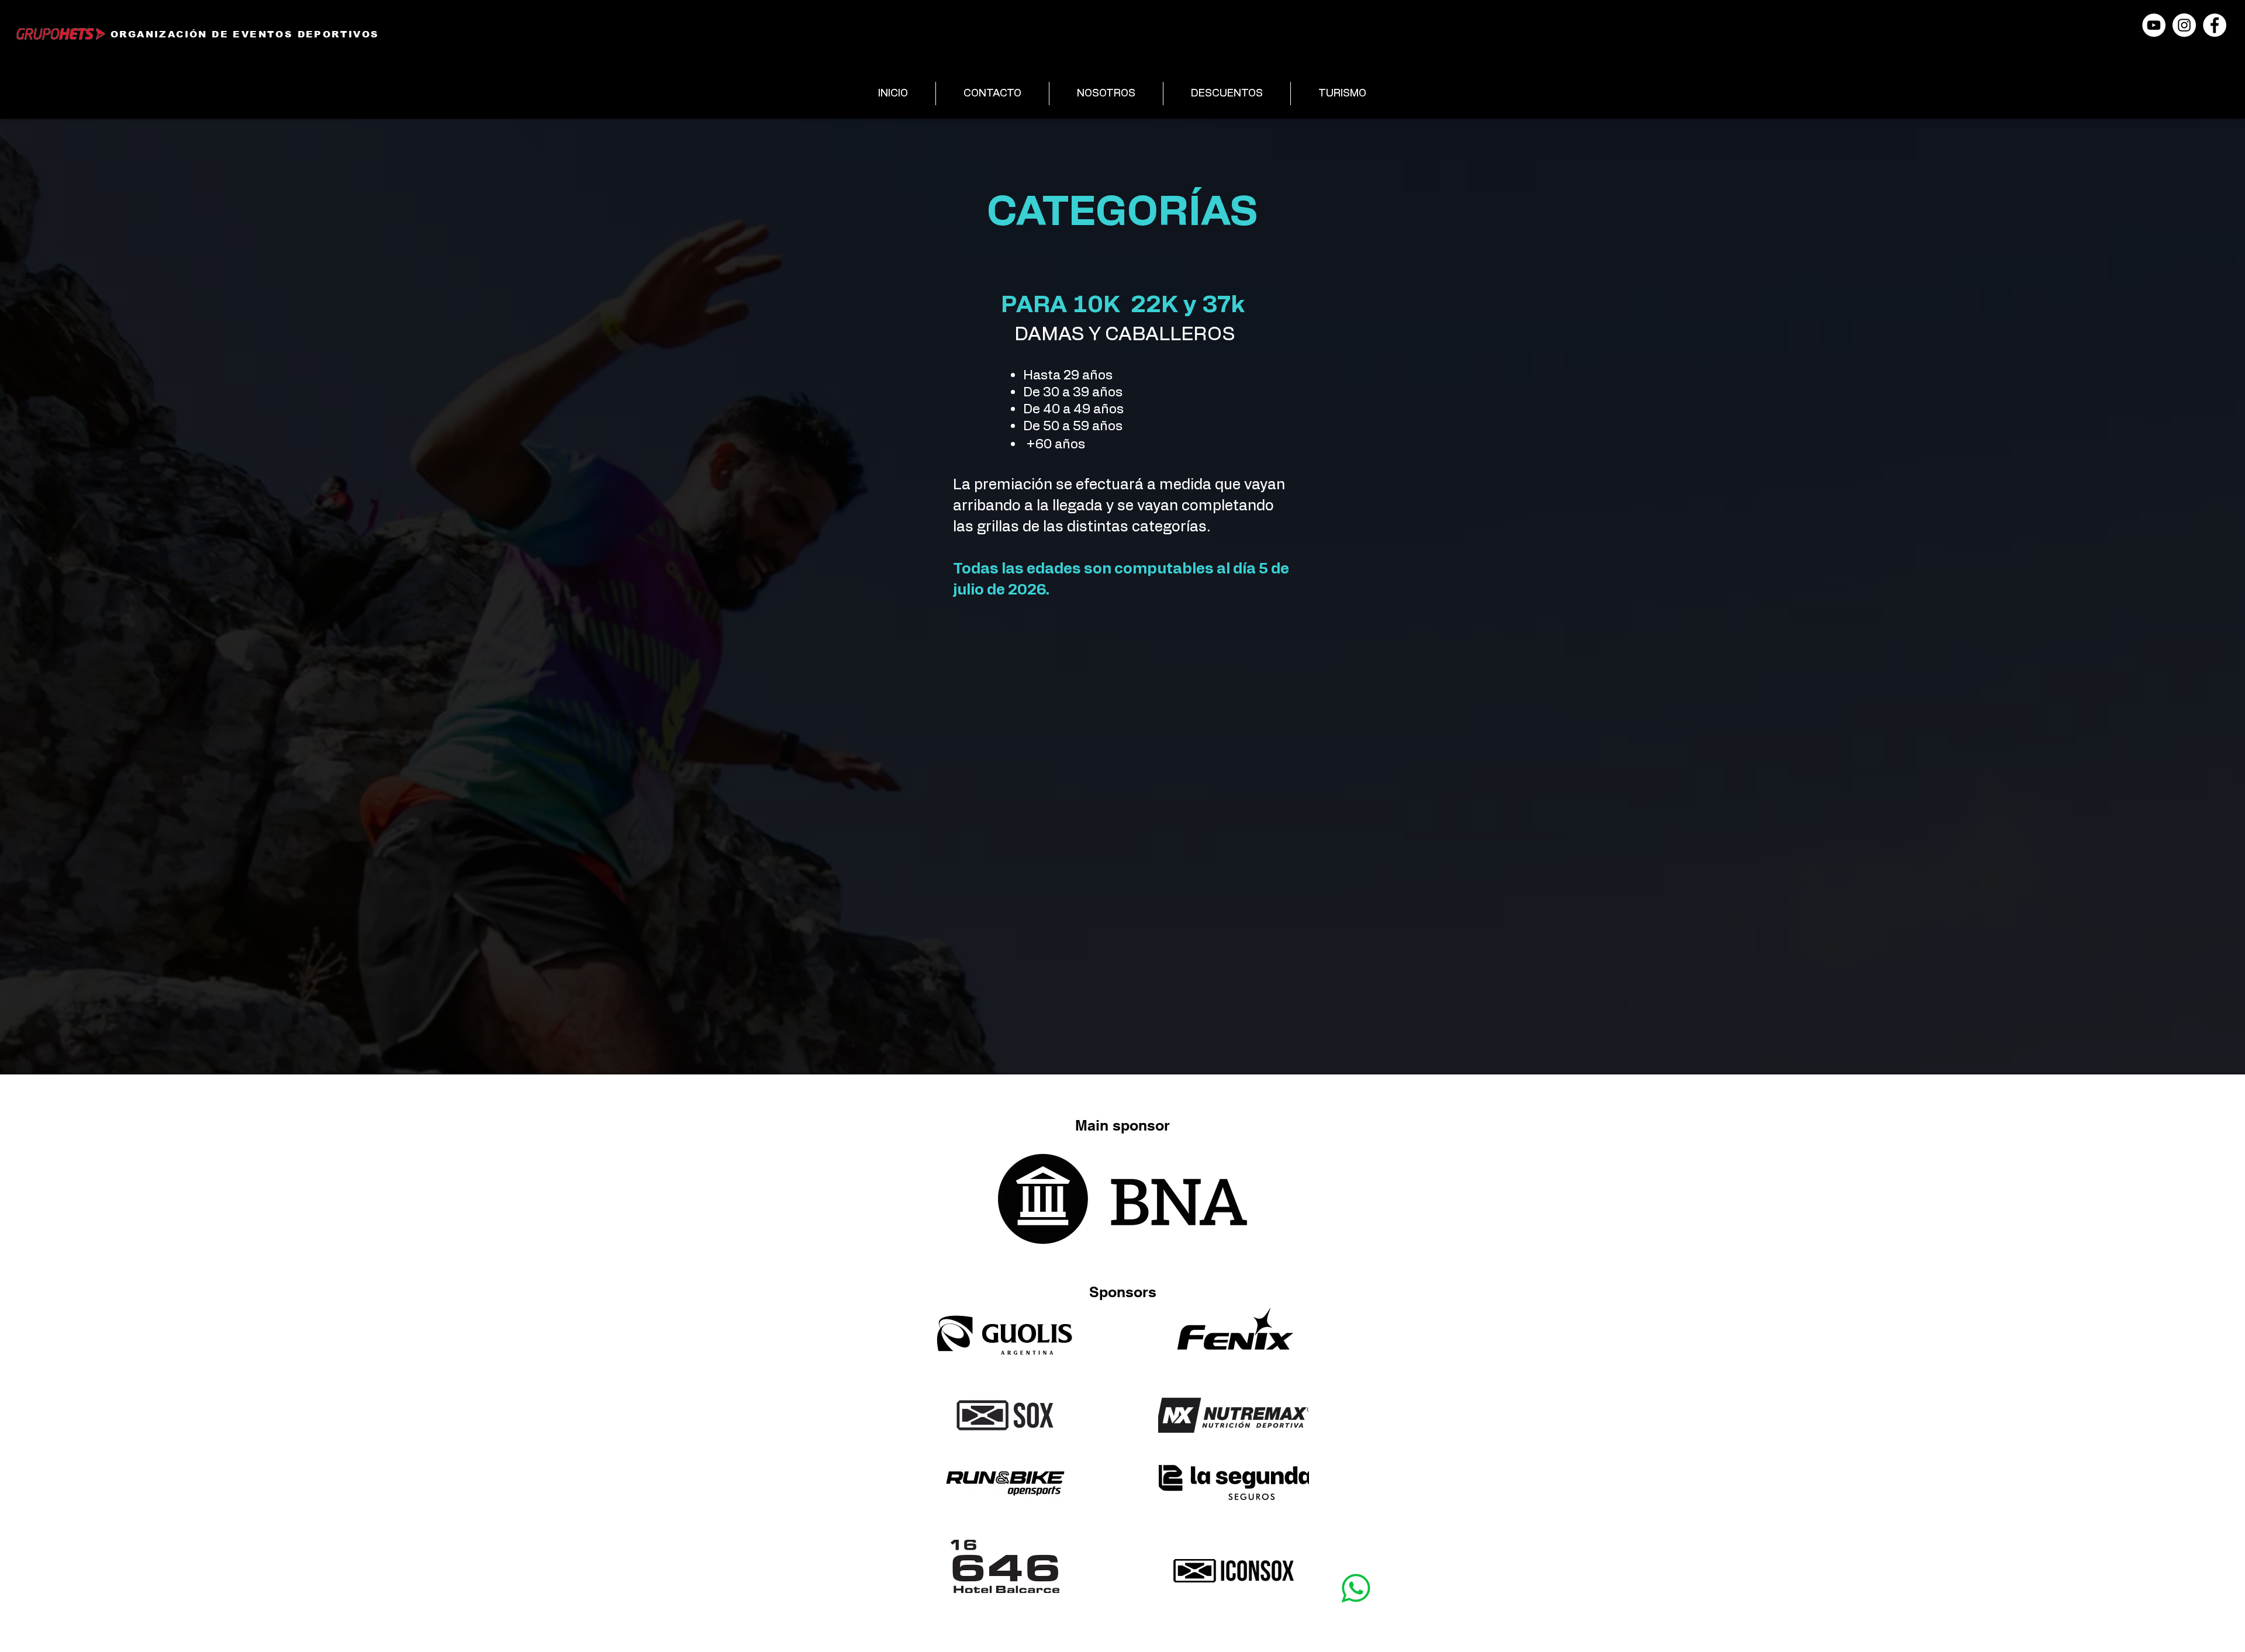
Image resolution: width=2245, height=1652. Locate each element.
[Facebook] (2215, 25)
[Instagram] (2184, 25)
